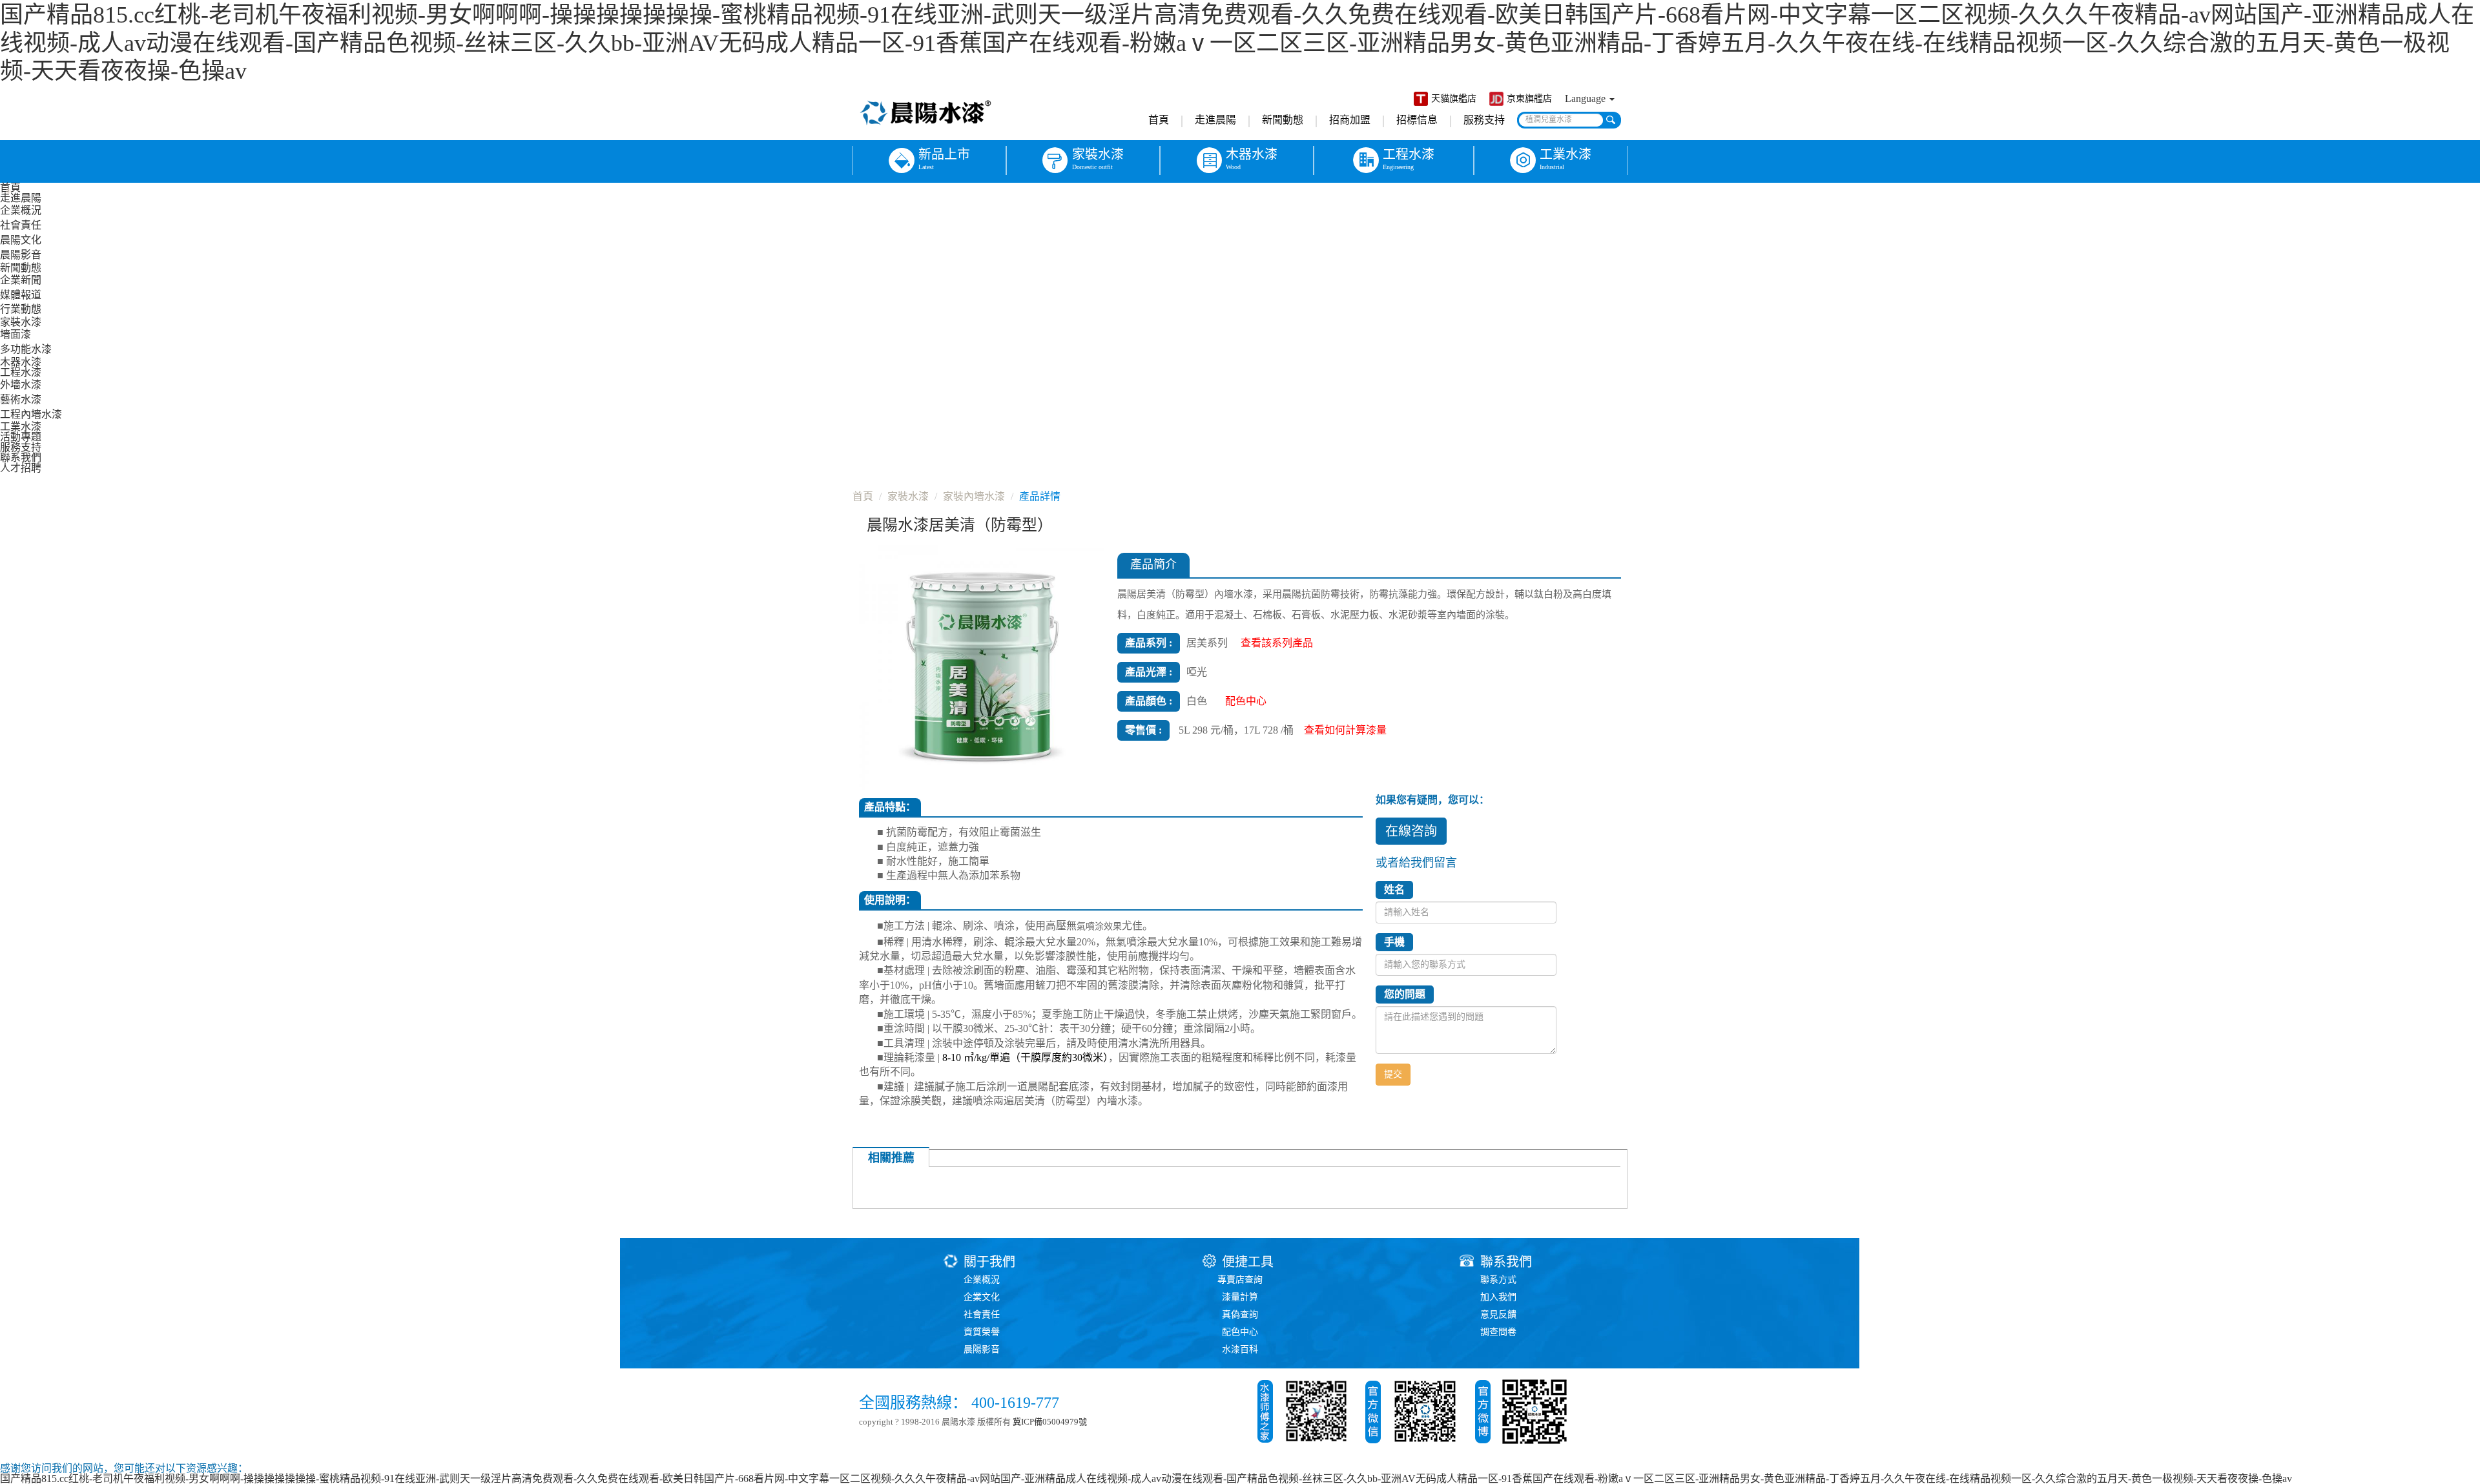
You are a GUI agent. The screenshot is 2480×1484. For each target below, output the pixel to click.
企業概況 (21, 210)
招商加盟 (1350, 120)
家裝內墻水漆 (974, 496)
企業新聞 (21, 280)
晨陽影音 (21, 255)
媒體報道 (21, 295)
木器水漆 (21, 362)
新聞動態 (1283, 120)
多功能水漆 (26, 349)
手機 (1394, 942)
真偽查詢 (1240, 1314)
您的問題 (1405, 994)
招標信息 (1417, 120)
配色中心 (1240, 1332)
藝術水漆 (21, 399)
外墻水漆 (21, 385)
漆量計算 (1240, 1297)
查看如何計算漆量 (1345, 730)
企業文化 (982, 1297)
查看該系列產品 (1277, 643)
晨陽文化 (21, 240)
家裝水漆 (21, 322)
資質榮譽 (982, 1332)
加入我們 (1498, 1297)
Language (1586, 98)
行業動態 (21, 309)
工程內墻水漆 (31, 414)
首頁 (1159, 120)
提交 (1393, 1074)
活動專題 (21, 437)
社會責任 (21, 225)
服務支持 (1484, 120)
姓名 (1394, 890)
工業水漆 (21, 427)
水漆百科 (1240, 1349)
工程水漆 (21, 372)
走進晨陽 (1215, 120)
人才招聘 (21, 468)
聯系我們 (21, 458)
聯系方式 (1498, 1280)
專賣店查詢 (1240, 1280)
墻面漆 (15, 334)
